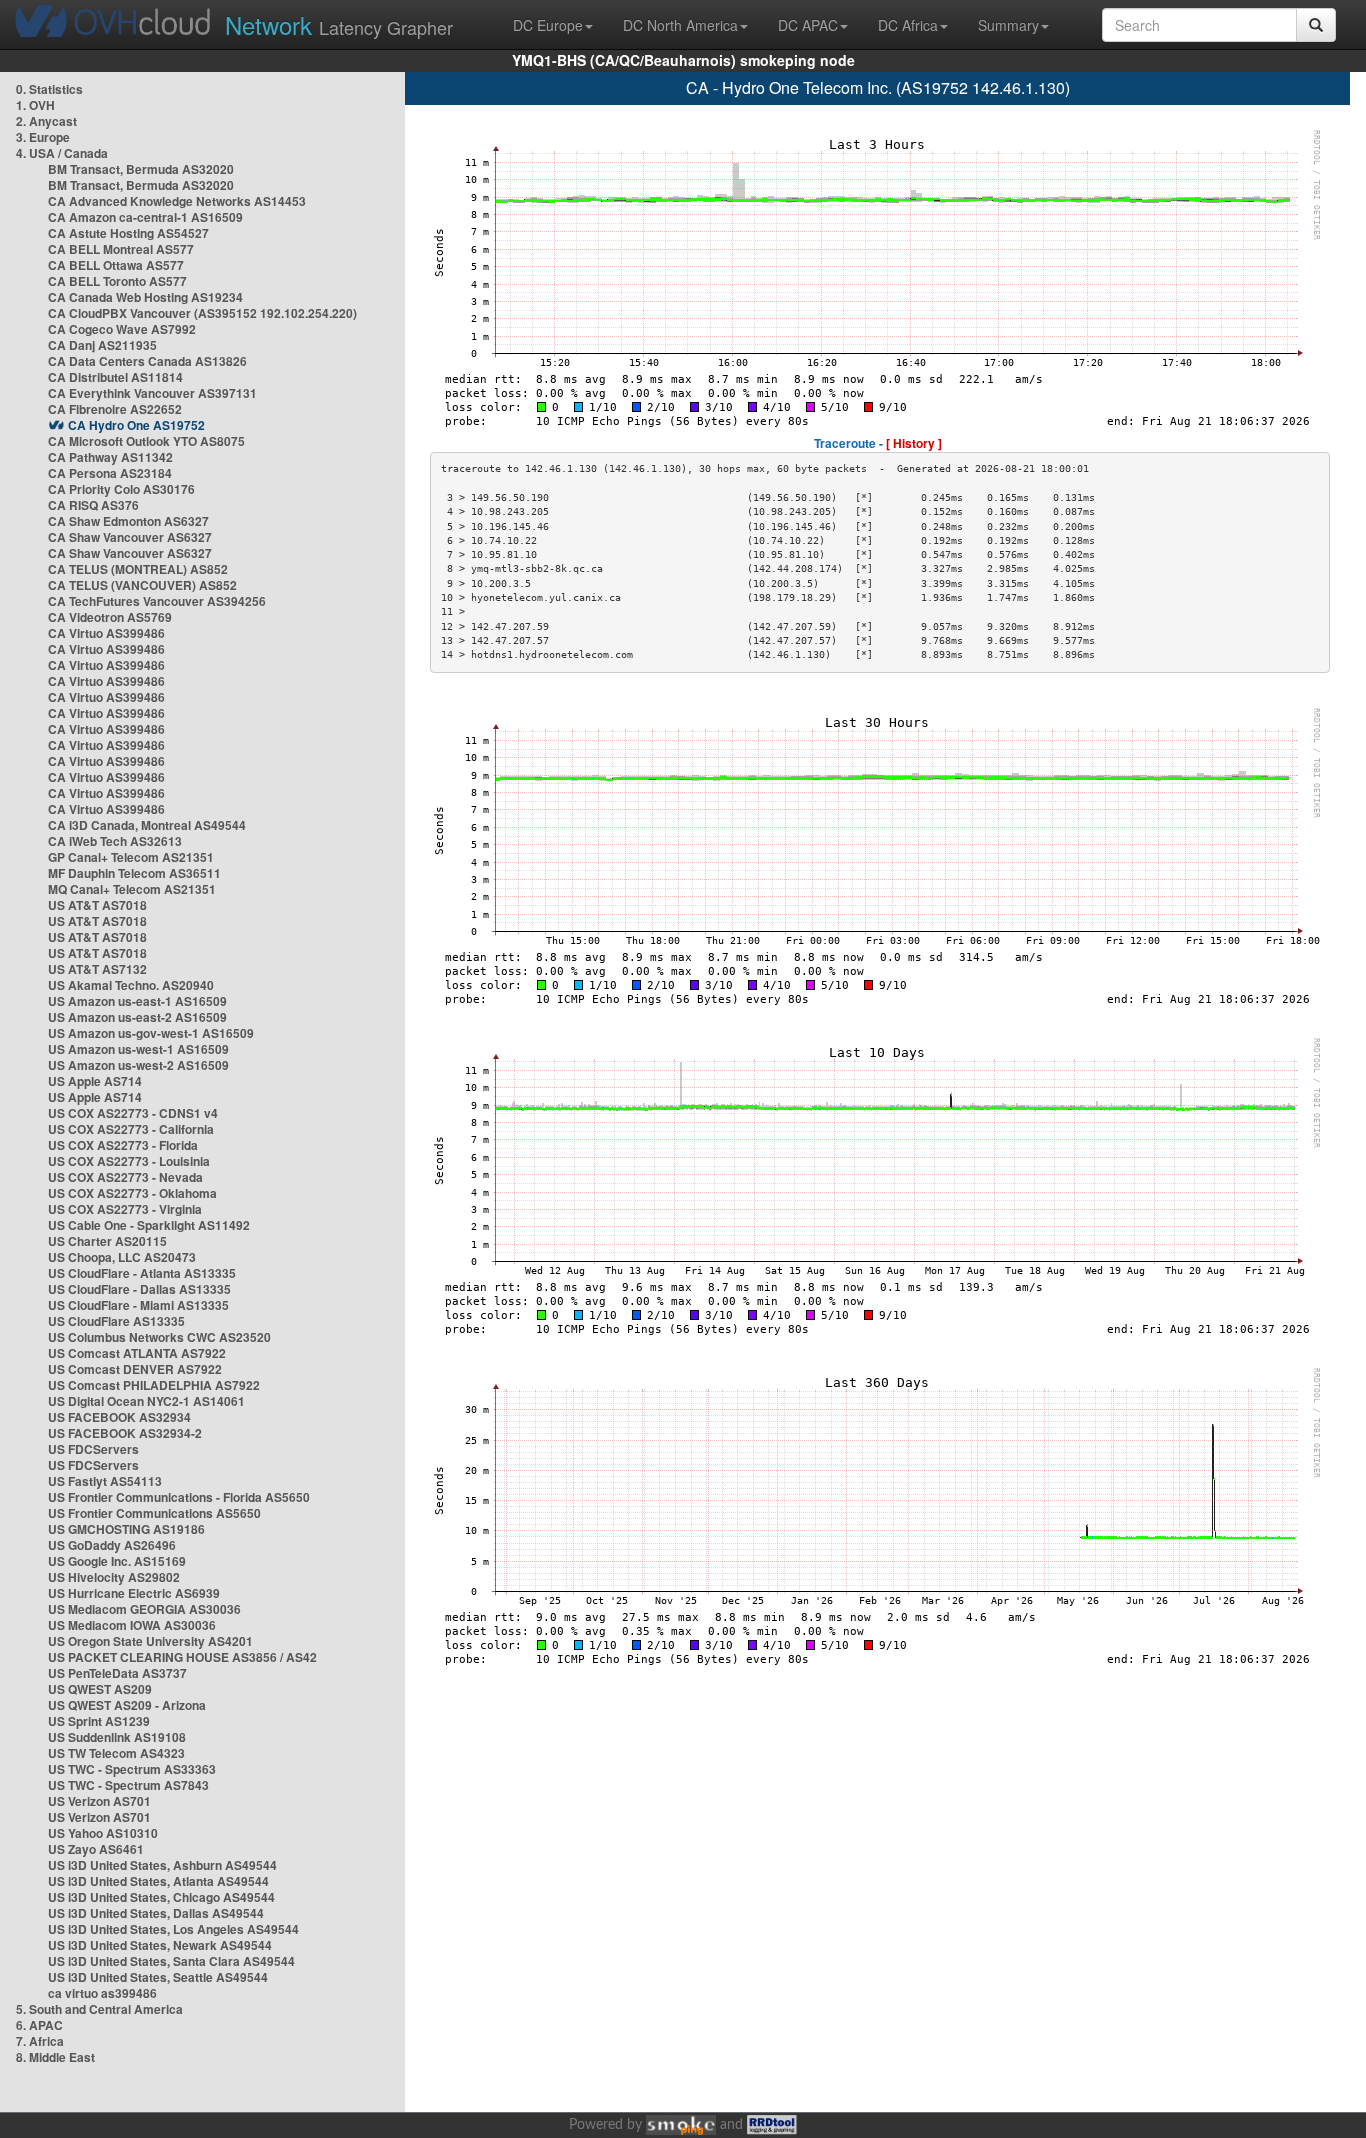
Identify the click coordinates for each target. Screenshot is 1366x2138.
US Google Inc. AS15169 (117, 1561)
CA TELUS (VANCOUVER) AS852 (142, 585)
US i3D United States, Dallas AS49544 (156, 1913)
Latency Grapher (339, 24)
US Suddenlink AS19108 (117, 1737)
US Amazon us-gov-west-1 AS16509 (151, 1033)
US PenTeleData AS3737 (117, 1673)
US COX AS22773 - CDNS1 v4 (133, 1113)
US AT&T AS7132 (97, 969)
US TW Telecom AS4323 (116, 1753)
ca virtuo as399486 (102, 1993)
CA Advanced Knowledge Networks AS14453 (177, 201)
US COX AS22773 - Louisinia (129, 1161)
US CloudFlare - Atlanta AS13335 (142, 1273)
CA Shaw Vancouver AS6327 (130, 537)
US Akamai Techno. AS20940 (131, 985)
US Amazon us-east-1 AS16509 (137, 1001)
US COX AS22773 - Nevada (125, 1177)
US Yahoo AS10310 (103, 1833)
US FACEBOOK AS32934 (119, 1417)
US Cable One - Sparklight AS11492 (149, 1225)
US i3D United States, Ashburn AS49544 (162, 1865)
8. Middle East (55, 2057)
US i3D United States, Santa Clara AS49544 (171, 1961)
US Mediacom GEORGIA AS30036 (144, 1609)
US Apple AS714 (95, 1081)
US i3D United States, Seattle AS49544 (158, 1977)
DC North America (680, 25)
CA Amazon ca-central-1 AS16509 (145, 217)
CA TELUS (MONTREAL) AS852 (138, 569)
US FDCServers (93, 1449)
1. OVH (35, 105)
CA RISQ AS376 (93, 505)
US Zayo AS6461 (96, 1849)
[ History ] (914, 443)
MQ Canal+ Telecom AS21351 (132, 889)
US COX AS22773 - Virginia (125, 1209)
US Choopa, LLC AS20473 (122, 1257)
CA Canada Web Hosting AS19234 (145, 297)
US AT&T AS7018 (97, 905)
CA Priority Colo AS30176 (121, 489)
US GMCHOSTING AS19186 (126, 1529)
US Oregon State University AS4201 (150, 1641)
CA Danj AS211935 (102, 345)
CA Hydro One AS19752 (136, 425)
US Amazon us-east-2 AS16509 (137, 1017)
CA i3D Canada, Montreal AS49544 (147, 825)
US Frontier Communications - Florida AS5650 (179, 1497)
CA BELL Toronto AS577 (117, 281)
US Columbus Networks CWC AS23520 (159, 1337)
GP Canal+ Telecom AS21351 (131, 857)
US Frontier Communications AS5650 (154, 1513)
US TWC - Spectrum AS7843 (128, 1785)
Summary (1008, 25)
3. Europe (43, 137)
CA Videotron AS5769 (110, 617)
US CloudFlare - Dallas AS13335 (139, 1289)
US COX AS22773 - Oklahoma (132, 1193)
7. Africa (40, 2041)
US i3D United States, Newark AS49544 (160, 1945)
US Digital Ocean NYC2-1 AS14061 (146, 1401)
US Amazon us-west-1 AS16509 (138, 1049)
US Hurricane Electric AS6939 (134, 1593)
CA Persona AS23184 (110, 473)
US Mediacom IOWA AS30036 (132, 1625)
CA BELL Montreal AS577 (121, 249)
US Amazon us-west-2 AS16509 (138, 1065)
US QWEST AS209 (100, 1689)
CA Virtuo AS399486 (106, 633)
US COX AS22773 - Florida (123, 1145)
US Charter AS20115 (107, 1241)
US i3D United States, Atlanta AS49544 (158, 1881)
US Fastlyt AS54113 (105, 1481)
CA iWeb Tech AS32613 (115, 841)
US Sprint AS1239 (99, 1721)
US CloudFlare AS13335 (116, 1321)
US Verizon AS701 (99, 1801)
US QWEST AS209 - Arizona (127, 1705)
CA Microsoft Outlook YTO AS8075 (146, 441)
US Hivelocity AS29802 (114, 1577)
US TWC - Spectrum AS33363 (132, 1769)
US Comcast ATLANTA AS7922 (137, 1353)
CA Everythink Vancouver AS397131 (152, 393)
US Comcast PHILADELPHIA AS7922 (154, 1385)
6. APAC (39, 2025)
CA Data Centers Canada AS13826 (147, 361)
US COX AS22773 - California (131, 1129)
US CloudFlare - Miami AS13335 (138, 1305)
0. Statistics (49, 89)
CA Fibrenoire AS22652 (115, 409)
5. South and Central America (99, 2009)
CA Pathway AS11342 (110, 457)
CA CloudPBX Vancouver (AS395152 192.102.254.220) (202, 313)
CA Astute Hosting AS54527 (128, 233)
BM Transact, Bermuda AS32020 (141, 169)
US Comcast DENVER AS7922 (135, 1369)
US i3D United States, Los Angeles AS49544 (173, 1929)
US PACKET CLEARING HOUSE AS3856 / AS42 (182, 1657)
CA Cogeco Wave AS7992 (122, 329)
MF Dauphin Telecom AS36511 (134, 873)
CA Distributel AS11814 (115, 377)
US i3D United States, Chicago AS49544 (161, 1897)
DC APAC (808, 25)
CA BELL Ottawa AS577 (116, 265)
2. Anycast (46, 121)
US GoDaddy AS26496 (112, 1545)
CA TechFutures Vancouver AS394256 (157, 601)
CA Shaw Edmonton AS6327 (128, 521)
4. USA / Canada (62, 153)
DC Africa (908, 25)
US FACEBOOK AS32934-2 (125, 1433)
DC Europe (548, 25)
